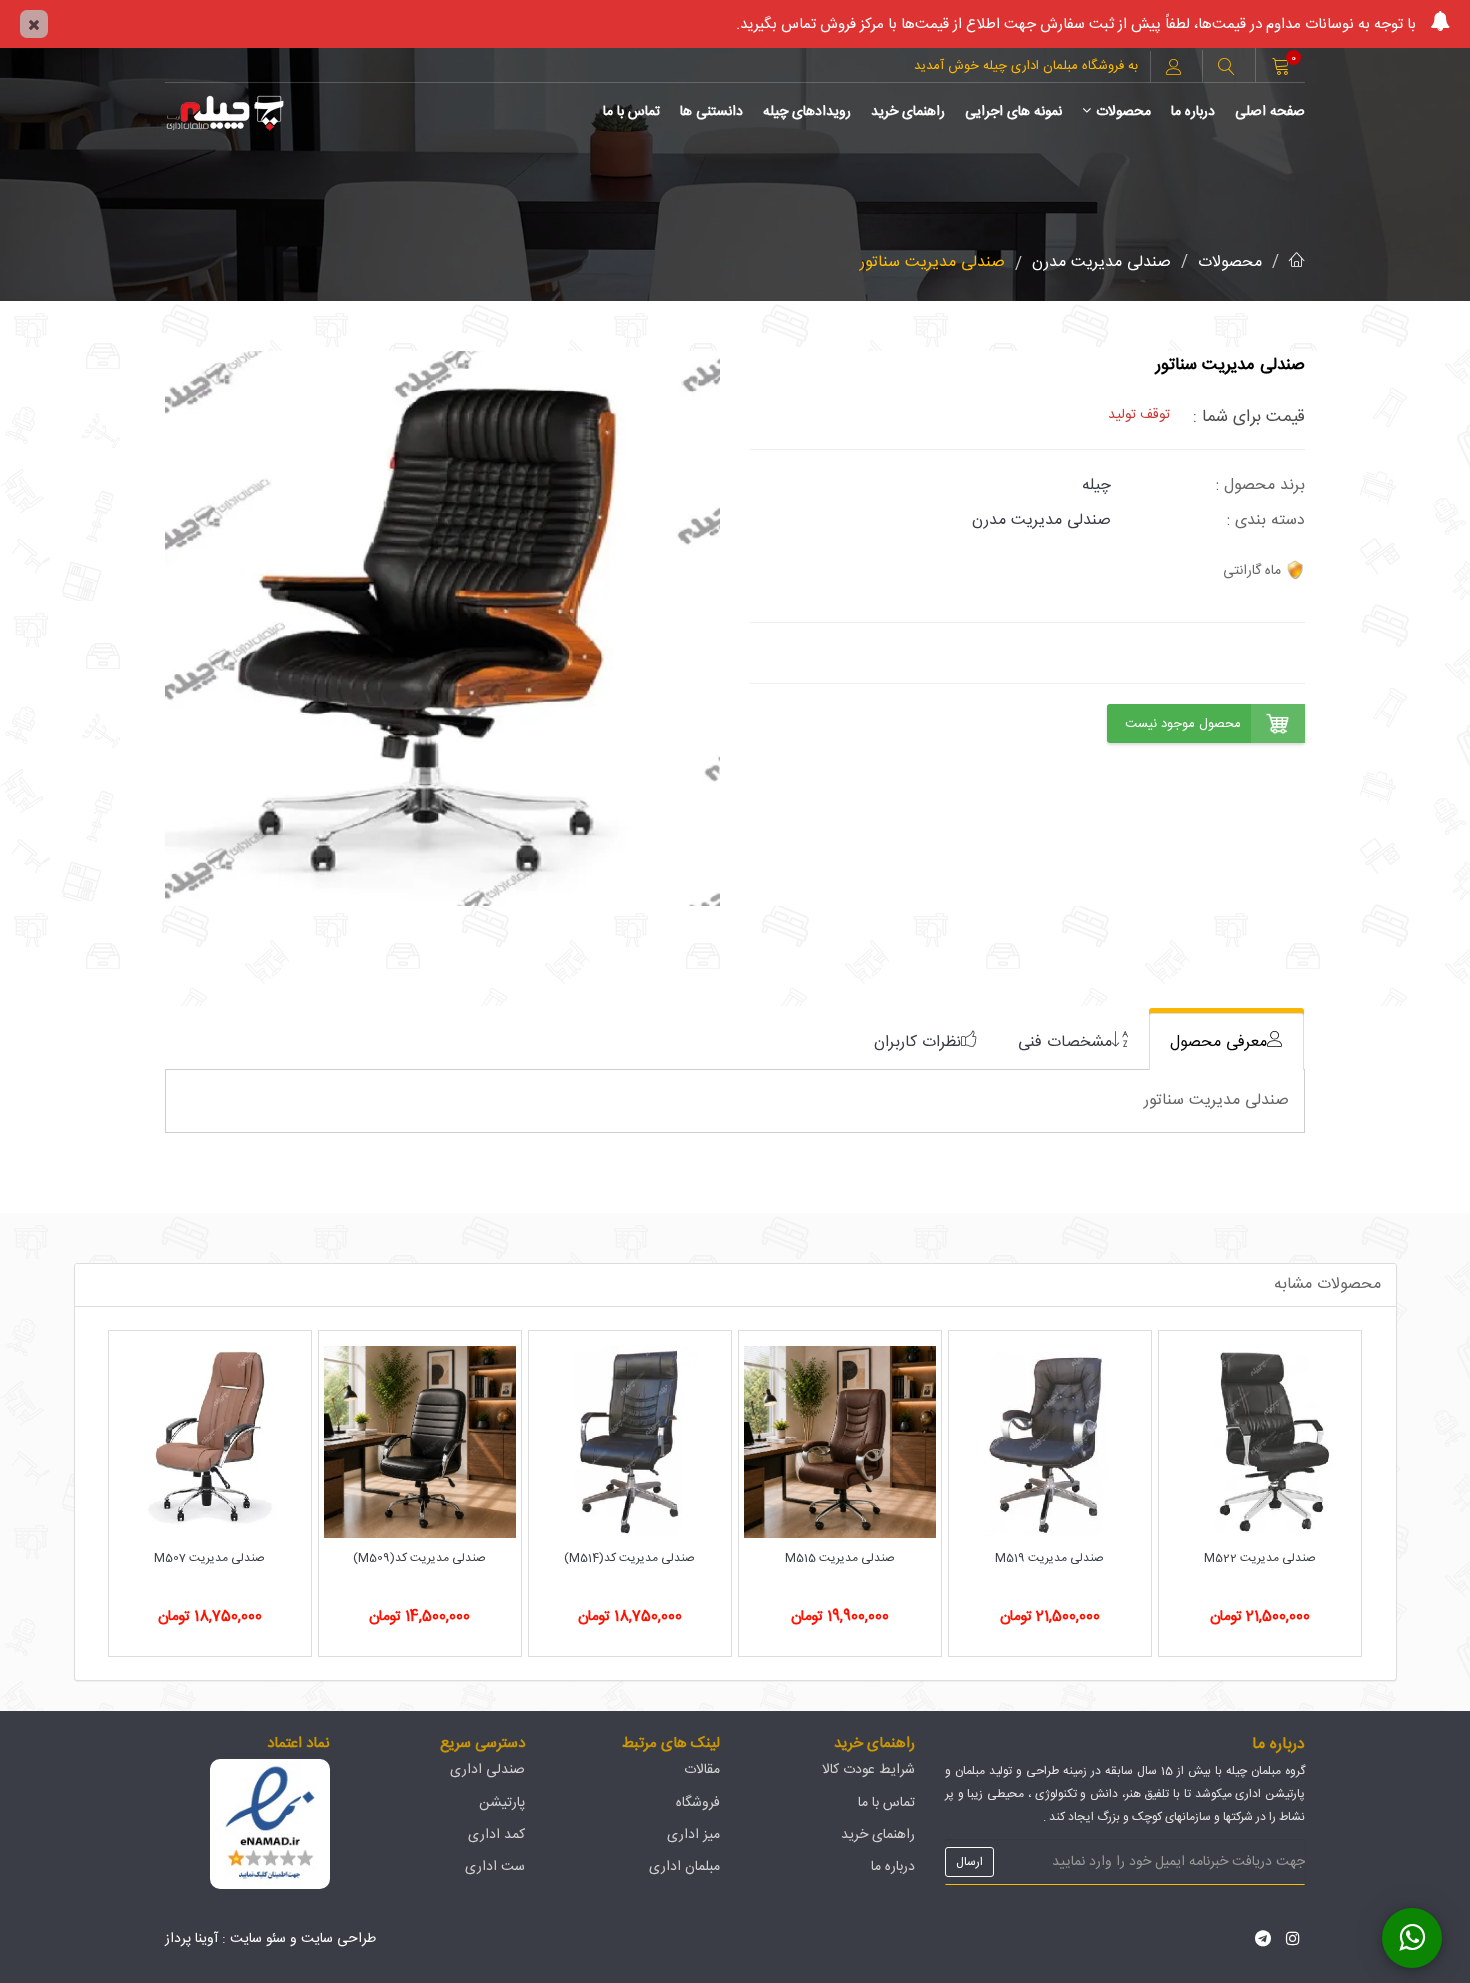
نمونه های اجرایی (1013, 112)
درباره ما (1193, 112)
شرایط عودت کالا (868, 1770)
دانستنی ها (711, 112)
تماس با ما (631, 112)
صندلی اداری (487, 1770)
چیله (1096, 485)
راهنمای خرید (908, 112)
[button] (1226, 69)
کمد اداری (496, 1835)
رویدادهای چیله (807, 112)
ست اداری (495, 1867)
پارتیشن (502, 1803)
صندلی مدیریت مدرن (1101, 262)
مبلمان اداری (684, 1867)
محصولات (1123, 112)
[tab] (1226, 1041)
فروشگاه (698, 1803)
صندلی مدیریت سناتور (932, 262)
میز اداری (693, 1835)
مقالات (702, 1770)
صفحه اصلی (1270, 112)
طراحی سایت (338, 1939)
